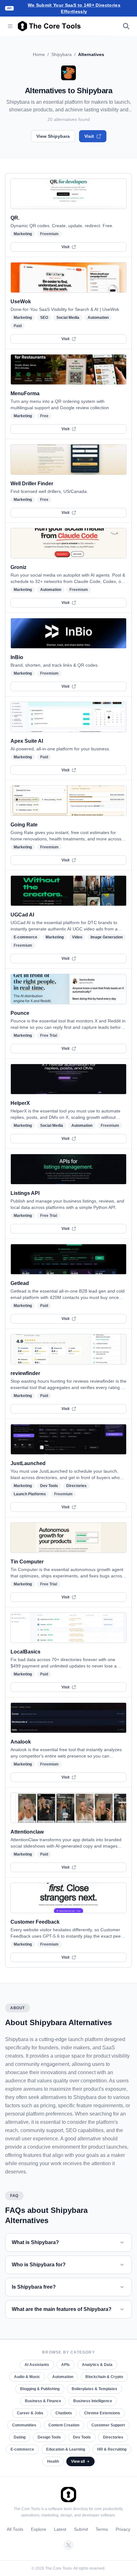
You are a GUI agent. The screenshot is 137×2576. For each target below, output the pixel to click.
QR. (15, 218)
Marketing (23, 234)
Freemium (49, 234)
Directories (76, 1486)
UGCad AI (22, 915)
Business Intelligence (93, 2401)
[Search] (126, 26)
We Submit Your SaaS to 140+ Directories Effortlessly (74, 8)
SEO (44, 318)
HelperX (20, 1103)
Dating (20, 2437)
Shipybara (61, 54)
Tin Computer (27, 1562)
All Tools (15, 2529)
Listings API (25, 1193)
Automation (98, 318)
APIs (65, 2365)
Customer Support (108, 2425)
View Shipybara (53, 136)
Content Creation (64, 2425)
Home (39, 54)
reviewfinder (25, 1373)
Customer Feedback (35, 1922)
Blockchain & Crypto (104, 2377)
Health (53, 2461)
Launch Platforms (30, 1494)
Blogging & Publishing (40, 2389)
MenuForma (25, 393)
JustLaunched (28, 1463)
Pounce (20, 1013)
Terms (102, 2529)
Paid (18, 326)
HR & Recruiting (112, 2449)
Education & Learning (66, 2449)
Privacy (123, 2529)
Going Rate (24, 825)
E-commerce (25, 937)
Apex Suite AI (27, 741)
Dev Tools (49, 1486)
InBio (17, 657)
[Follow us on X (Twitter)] (68, 2545)
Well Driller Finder (32, 484)
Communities (24, 2425)
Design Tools (49, 2437)
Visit (89, 136)
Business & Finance (43, 2401)
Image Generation (107, 937)
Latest (60, 2529)
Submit (81, 2529)
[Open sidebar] (10, 26)
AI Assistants (37, 2365)
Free (44, 416)
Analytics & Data (97, 2365)
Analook (21, 1742)
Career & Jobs (30, 2413)
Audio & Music (27, 2377)
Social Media (68, 318)
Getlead (20, 1283)
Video (77, 937)
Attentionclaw (27, 1832)
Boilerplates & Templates (94, 2389)
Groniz (18, 567)
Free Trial (49, 1035)
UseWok (21, 302)
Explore (39, 2529)
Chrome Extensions (102, 2413)
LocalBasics (25, 1652)
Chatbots (64, 2413)
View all (78, 2461)
